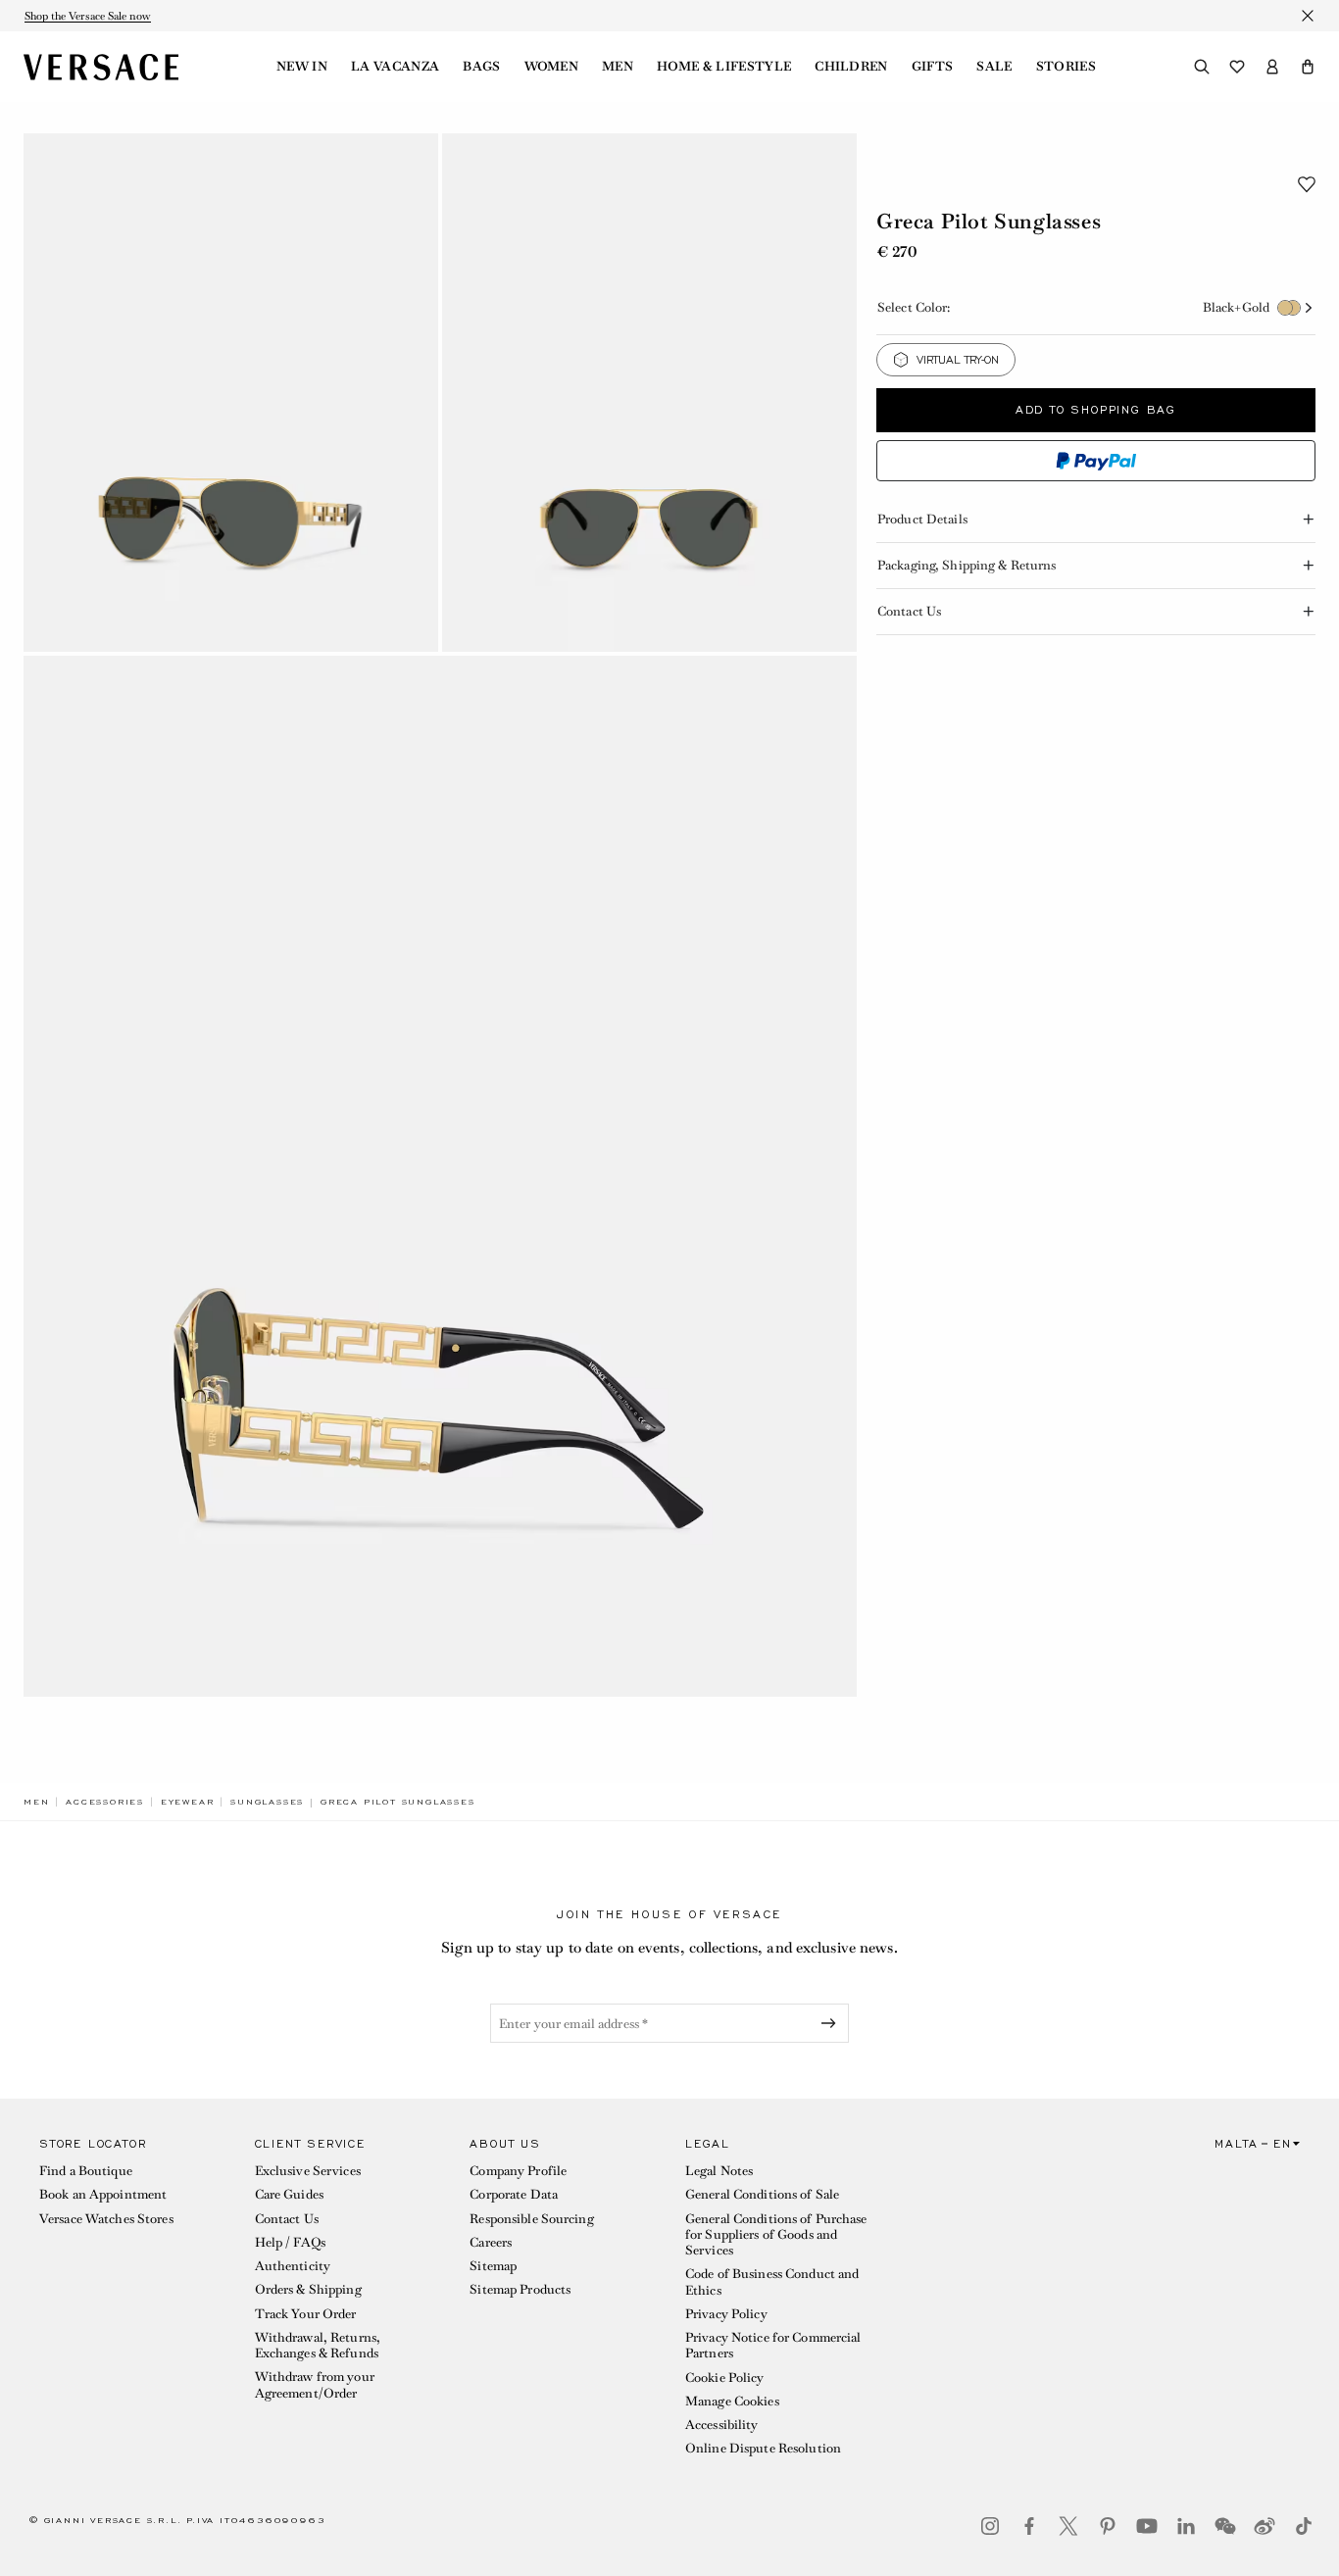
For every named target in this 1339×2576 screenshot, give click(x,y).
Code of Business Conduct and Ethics (772, 2281)
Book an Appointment (103, 2194)
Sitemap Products (520, 2289)
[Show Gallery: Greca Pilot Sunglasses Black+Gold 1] (231, 393)
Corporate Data (514, 2194)
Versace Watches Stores (106, 2219)
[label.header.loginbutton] (1272, 67)
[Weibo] (1265, 2526)
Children (851, 67)
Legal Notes (719, 2171)
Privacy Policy (726, 2314)
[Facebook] (1029, 2526)
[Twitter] (1068, 2526)
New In (302, 67)
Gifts (933, 67)
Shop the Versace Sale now (88, 16)
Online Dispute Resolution (763, 2448)
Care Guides (289, 2194)
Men (618, 67)
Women (552, 67)
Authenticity (293, 2266)
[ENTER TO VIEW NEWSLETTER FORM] (832, 2023)
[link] (36, 1802)
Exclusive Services (308, 2171)
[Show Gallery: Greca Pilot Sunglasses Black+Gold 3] (440, 1177)
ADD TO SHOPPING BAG (1096, 410)
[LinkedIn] (1186, 2526)
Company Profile (518, 2171)
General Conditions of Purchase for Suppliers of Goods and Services (776, 2235)
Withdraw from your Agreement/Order (315, 2384)
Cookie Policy (725, 2378)
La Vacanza (395, 67)
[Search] (1202, 67)
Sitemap (493, 2266)
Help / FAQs (290, 2242)
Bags (481, 67)
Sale (994, 67)
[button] (1308, 67)
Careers (491, 2242)
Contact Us (287, 2219)
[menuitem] (302, 67)
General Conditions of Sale (762, 2194)
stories (1066, 67)
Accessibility (722, 2425)
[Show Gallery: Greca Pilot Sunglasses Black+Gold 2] (649, 393)
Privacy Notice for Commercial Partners (773, 2345)
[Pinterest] (1108, 2526)
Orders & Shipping (308, 2289)
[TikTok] (1304, 2526)
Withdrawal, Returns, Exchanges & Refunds (318, 2345)
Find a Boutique (86, 2171)
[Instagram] (990, 2526)
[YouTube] (1147, 2526)
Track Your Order (306, 2314)
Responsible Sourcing (531, 2219)
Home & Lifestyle (724, 67)
